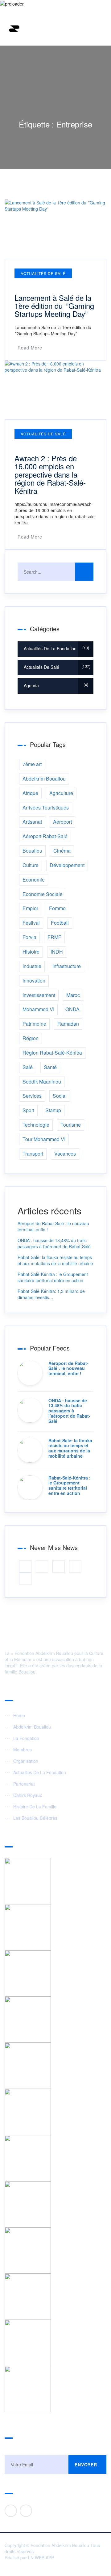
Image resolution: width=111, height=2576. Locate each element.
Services (32, 1096)
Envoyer (86, 2465)
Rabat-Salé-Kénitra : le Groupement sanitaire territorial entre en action (53, 1277)
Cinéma (62, 851)
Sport (28, 1110)
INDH (57, 952)
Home (19, 1715)
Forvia (29, 937)
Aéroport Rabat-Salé (45, 836)
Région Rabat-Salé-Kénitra (52, 1053)
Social (60, 1096)
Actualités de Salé (43, 273)
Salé (28, 1067)
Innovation (34, 981)
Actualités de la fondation (56, 648)
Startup (53, 1110)
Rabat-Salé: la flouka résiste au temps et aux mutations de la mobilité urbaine (55, 1260)
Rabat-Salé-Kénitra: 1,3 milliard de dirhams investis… (51, 1294)
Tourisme (71, 1125)
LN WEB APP (41, 2558)
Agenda (55, 685)
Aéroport (62, 822)
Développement (67, 865)
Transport (33, 1154)
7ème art (32, 764)
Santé (50, 1067)
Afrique (30, 793)
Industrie (32, 966)
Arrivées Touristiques (46, 808)
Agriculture (61, 793)
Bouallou (32, 851)
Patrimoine (34, 1024)
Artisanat (32, 822)
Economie (34, 880)
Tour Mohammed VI (44, 1139)
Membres (23, 1750)
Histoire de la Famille (35, 1807)
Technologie (36, 1125)
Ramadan (68, 1024)
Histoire (31, 952)
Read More (30, 348)
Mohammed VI (38, 1009)
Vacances (65, 1154)
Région (31, 1038)
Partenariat (24, 1784)
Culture (31, 865)
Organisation (26, 1761)
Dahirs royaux (28, 1795)
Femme (57, 908)
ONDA (72, 1009)
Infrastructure (67, 966)
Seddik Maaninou (42, 1082)
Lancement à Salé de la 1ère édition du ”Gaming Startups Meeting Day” (54, 306)
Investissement (39, 995)
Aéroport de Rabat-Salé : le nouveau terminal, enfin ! (68, 1368)
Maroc (73, 995)
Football (60, 923)
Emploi (30, 908)
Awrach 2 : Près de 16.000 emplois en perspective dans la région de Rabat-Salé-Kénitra (50, 474)
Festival (31, 923)
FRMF (54, 937)
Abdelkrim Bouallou (44, 779)
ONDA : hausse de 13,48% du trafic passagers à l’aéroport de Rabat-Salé (54, 1243)
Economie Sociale (43, 894)
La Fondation (26, 1738)
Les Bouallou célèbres (35, 1818)
